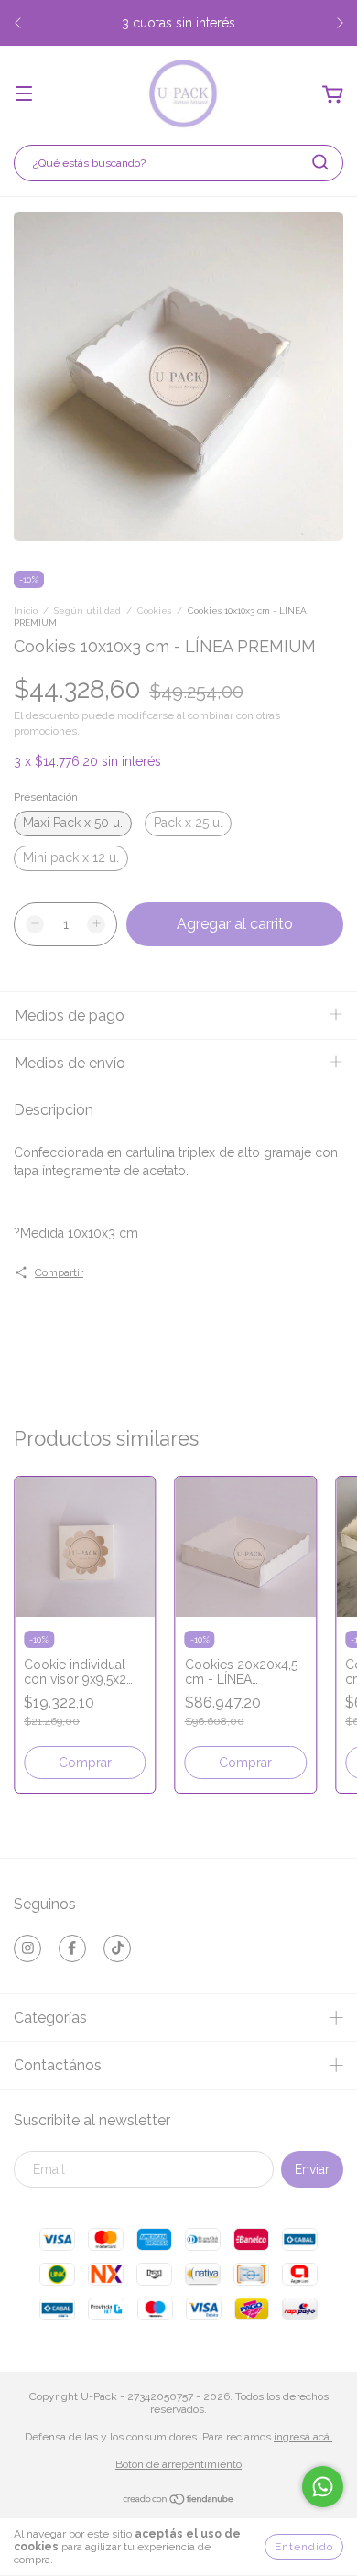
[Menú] (24, 95)
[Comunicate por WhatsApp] (323, 2487)
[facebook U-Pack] (72, 1948)
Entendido (304, 2547)
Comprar (85, 1763)
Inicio (26, 611)
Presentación (46, 797)
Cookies (154, 611)
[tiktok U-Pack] (117, 1948)
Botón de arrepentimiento (178, 2464)
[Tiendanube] (179, 2502)
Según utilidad (87, 611)
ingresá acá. (303, 2437)
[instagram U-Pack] (27, 1948)
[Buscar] (320, 162)
